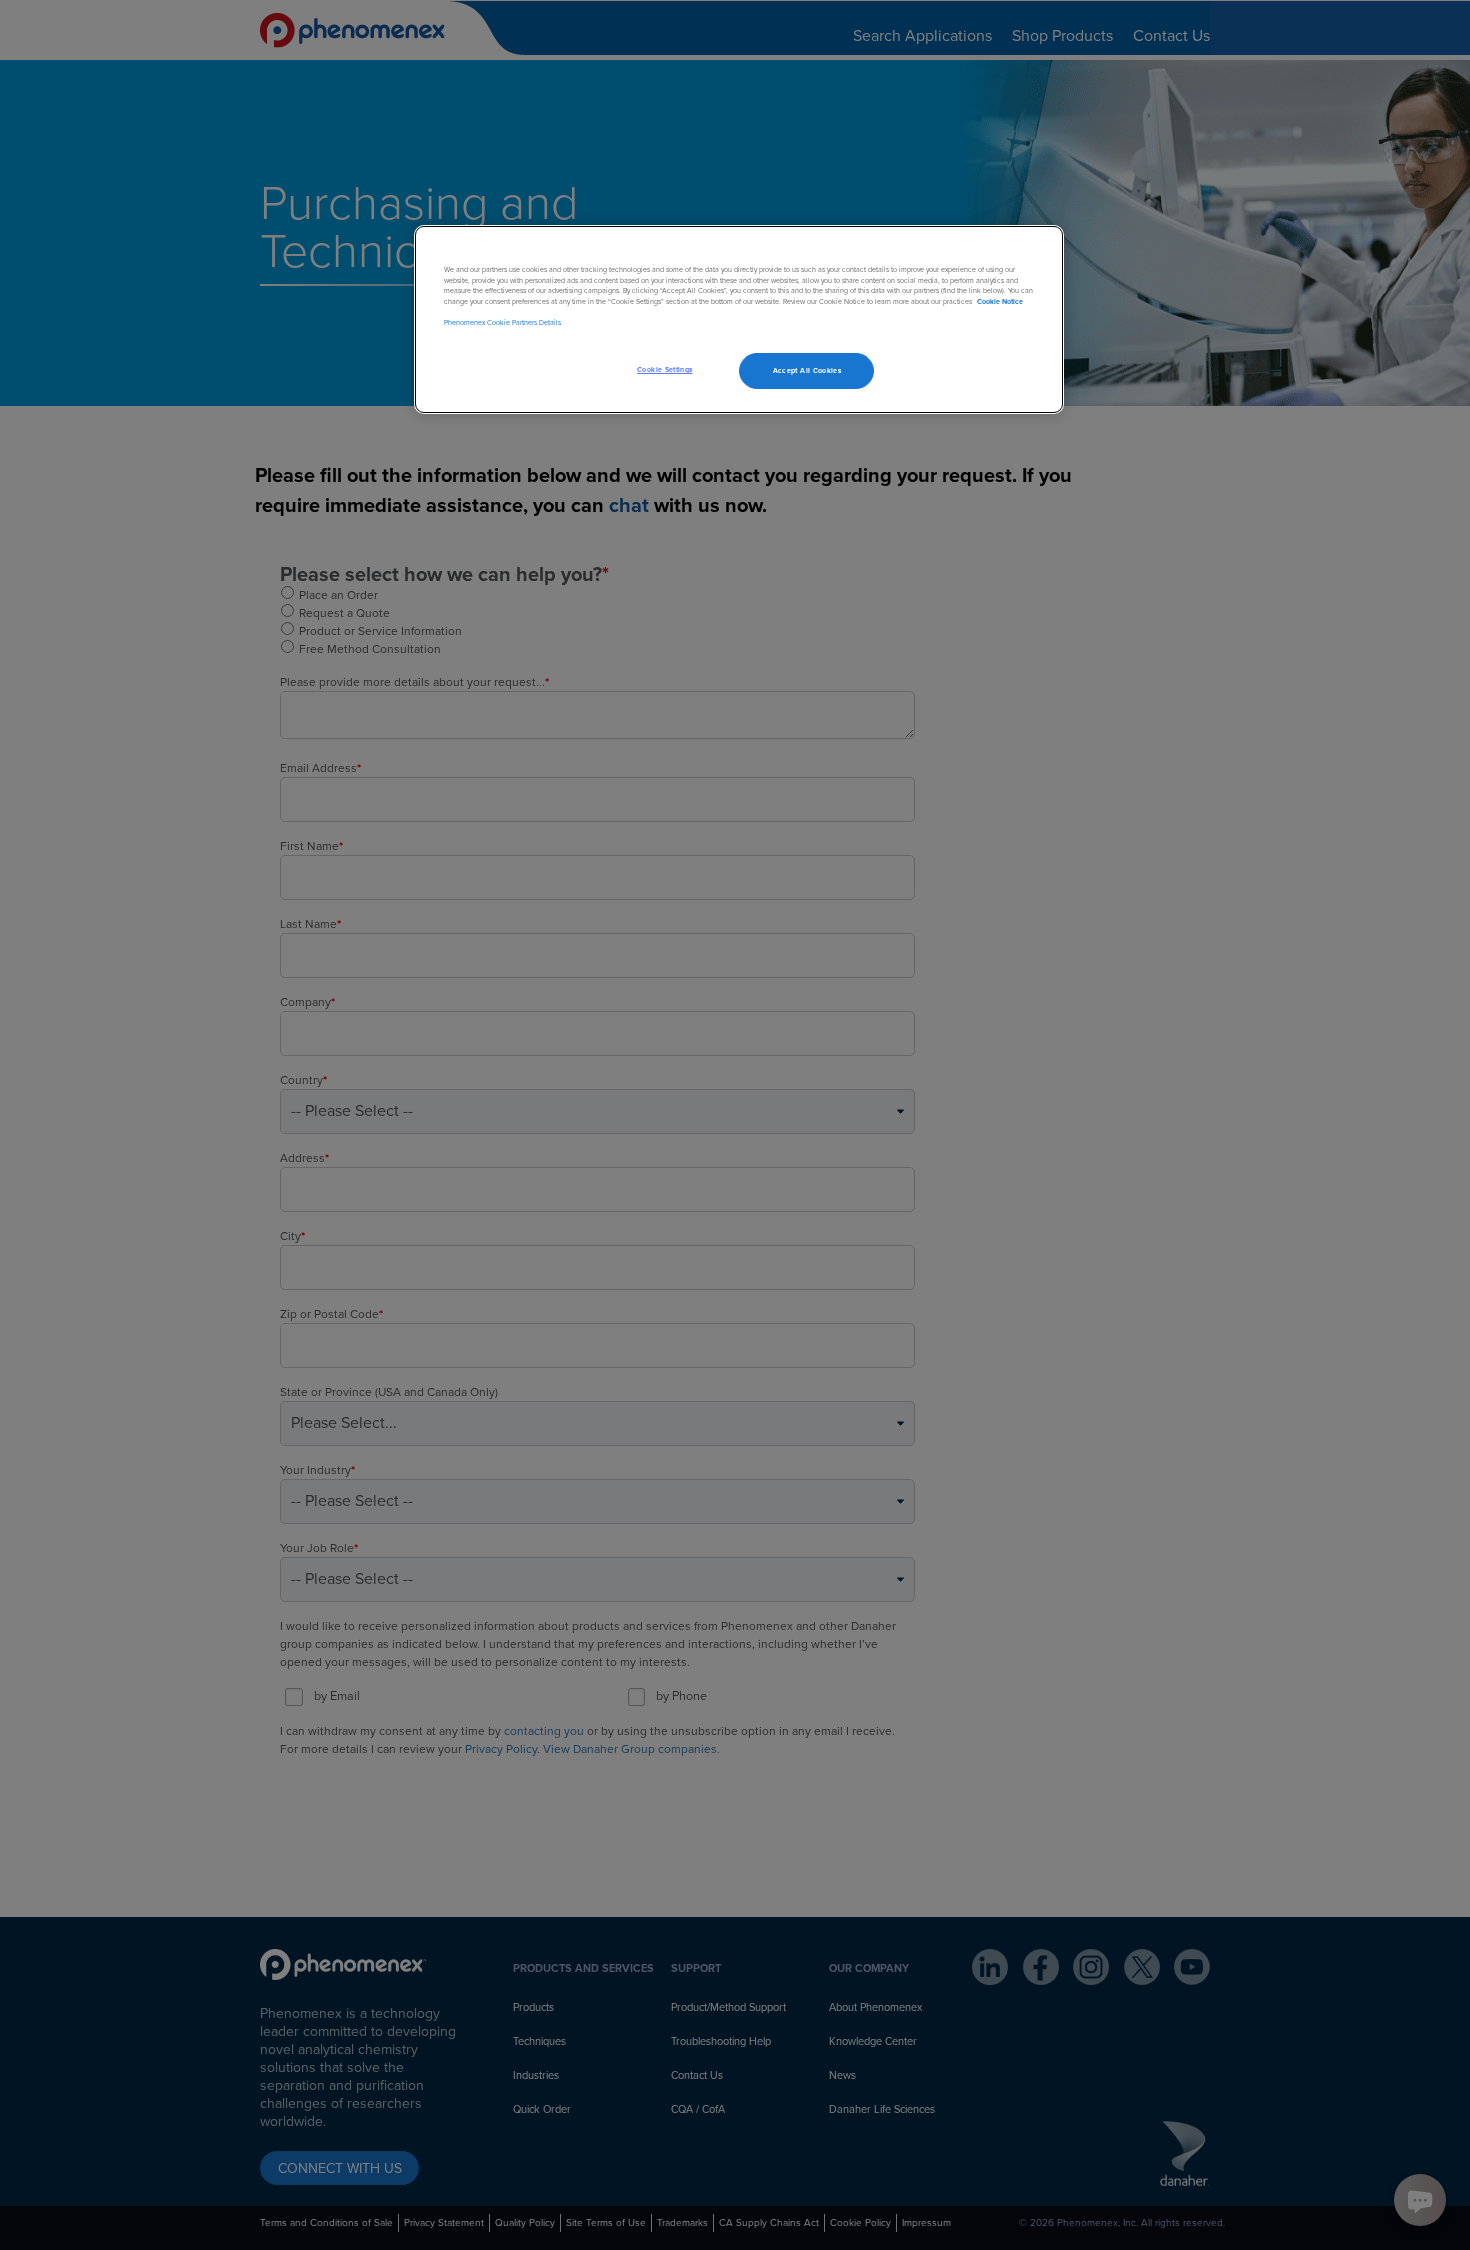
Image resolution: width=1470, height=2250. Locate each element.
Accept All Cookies (807, 370)
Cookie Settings (664, 369)
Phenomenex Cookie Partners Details (502, 322)
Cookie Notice (1000, 301)
